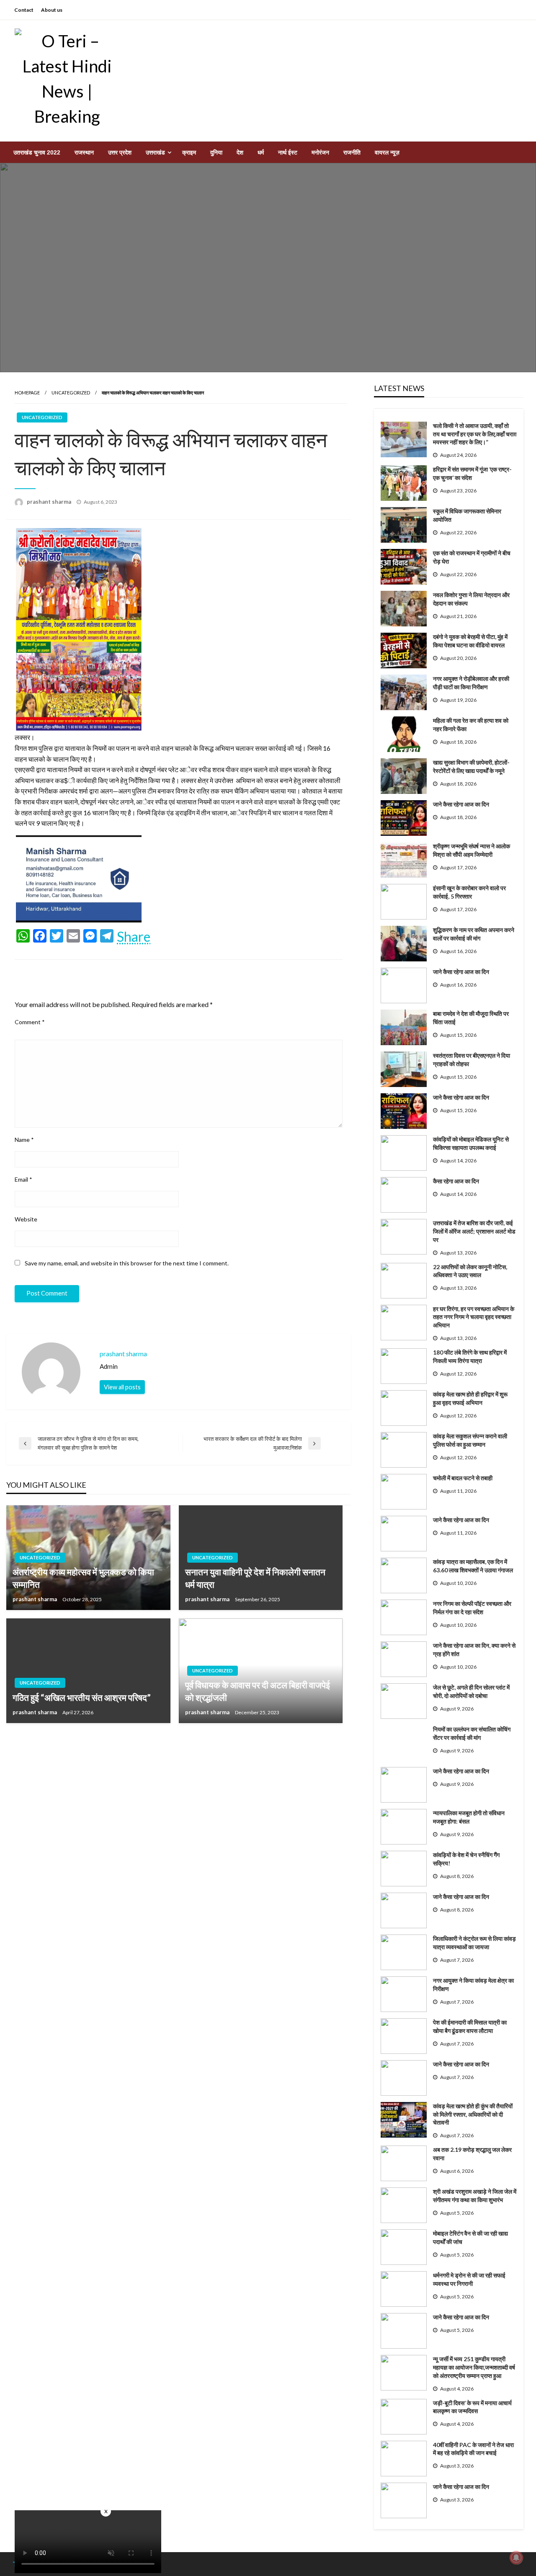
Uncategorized (71, 393)
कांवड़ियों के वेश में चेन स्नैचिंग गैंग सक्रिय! (466, 1859)
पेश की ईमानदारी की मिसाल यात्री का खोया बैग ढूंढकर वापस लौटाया (470, 2026)
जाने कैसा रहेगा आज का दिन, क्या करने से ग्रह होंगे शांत (474, 1650)
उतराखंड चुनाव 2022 (37, 152)
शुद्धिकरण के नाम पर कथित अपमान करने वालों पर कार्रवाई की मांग (474, 934)
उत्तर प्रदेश (120, 152)
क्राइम (189, 152)
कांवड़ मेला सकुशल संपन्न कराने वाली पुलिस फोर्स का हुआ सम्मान (470, 1440)
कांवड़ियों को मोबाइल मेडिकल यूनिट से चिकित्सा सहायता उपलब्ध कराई (471, 1143)
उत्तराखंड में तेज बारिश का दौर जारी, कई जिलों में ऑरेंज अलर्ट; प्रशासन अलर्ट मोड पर (474, 1231)
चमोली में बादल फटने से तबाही (463, 1478)
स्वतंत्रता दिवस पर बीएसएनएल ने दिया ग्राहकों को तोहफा (472, 1060)
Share (134, 937)
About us (52, 10)
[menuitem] (37, 152)
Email (23, 1179)
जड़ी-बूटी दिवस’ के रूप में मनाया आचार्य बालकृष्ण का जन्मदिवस (472, 2407)
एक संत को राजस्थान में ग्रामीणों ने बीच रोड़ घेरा (472, 557)
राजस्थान (84, 152)
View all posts (122, 1387)
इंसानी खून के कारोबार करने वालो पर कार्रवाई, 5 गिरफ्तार (469, 892)
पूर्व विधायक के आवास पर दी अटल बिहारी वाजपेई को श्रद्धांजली (258, 1691)
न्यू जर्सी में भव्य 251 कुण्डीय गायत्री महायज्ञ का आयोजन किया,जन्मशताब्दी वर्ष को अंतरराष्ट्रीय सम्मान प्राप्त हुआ (474, 2367)
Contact (24, 10)
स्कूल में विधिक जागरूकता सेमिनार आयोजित (467, 515)
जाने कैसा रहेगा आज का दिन (461, 804)
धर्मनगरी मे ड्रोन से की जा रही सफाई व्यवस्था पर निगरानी (469, 2279)
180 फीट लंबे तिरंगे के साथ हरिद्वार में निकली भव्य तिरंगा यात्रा (470, 1356)
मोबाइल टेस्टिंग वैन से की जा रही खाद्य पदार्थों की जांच (470, 2237)
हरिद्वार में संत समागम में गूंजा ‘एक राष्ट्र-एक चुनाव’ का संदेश (472, 473)
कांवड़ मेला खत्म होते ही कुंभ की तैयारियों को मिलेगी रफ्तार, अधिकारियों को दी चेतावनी (473, 2114)
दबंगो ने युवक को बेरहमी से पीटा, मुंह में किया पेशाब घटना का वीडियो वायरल (470, 641)
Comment (30, 1022)
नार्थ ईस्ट (288, 152)
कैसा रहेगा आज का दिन (456, 1181)
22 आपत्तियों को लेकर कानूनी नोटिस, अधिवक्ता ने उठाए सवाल (470, 1271)
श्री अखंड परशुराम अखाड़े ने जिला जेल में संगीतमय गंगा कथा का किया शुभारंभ (475, 2196)
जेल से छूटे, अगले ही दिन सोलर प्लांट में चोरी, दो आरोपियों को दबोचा (471, 1691)
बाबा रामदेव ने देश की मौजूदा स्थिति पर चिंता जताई (471, 1018)
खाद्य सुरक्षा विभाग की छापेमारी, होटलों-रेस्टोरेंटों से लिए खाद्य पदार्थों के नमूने (471, 766)
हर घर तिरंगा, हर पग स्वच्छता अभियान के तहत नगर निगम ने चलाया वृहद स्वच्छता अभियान (474, 1317)
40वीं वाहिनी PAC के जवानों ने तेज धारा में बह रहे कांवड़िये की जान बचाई (473, 2449)
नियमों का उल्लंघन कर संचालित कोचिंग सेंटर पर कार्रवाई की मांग (472, 1733)
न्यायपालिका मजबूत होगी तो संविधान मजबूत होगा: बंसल (469, 1817)
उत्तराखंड (155, 152)
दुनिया (216, 152)
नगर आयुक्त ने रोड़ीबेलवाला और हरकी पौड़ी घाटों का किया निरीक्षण (471, 683)
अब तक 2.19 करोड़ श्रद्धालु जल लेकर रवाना (472, 2154)
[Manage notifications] (516, 2558)
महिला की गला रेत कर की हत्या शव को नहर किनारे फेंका (471, 725)
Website (26, 1219)
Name (24, 1140)
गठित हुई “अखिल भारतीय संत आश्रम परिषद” (82, 1697)
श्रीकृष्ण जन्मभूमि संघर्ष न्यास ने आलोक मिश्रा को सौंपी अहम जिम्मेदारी (472, 850)
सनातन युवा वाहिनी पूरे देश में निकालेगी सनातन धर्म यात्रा (255, 1578)
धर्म (261, 152)
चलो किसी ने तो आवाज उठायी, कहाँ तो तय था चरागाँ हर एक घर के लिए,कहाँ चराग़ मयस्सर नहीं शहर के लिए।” (475, 434)
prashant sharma (50, 502)
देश (240, 152)
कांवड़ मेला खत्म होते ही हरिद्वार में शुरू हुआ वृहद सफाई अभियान (470, 1398)
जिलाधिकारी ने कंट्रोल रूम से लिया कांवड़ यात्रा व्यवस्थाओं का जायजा (474, 1943)
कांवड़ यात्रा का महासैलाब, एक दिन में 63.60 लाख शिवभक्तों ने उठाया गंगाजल (473, 1566)
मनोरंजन (320, 152)
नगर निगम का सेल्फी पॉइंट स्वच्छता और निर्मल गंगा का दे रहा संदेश (472, 1608)
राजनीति (352, 152)
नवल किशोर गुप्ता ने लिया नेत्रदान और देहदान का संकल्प (471, 599)
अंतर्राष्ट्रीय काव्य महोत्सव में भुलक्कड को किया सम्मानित (83, 1578)
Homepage (27, 393)
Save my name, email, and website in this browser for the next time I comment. (127, 1263)
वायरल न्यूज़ (387, 152)
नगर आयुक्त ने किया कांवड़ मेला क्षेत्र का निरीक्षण (473, 1985)
